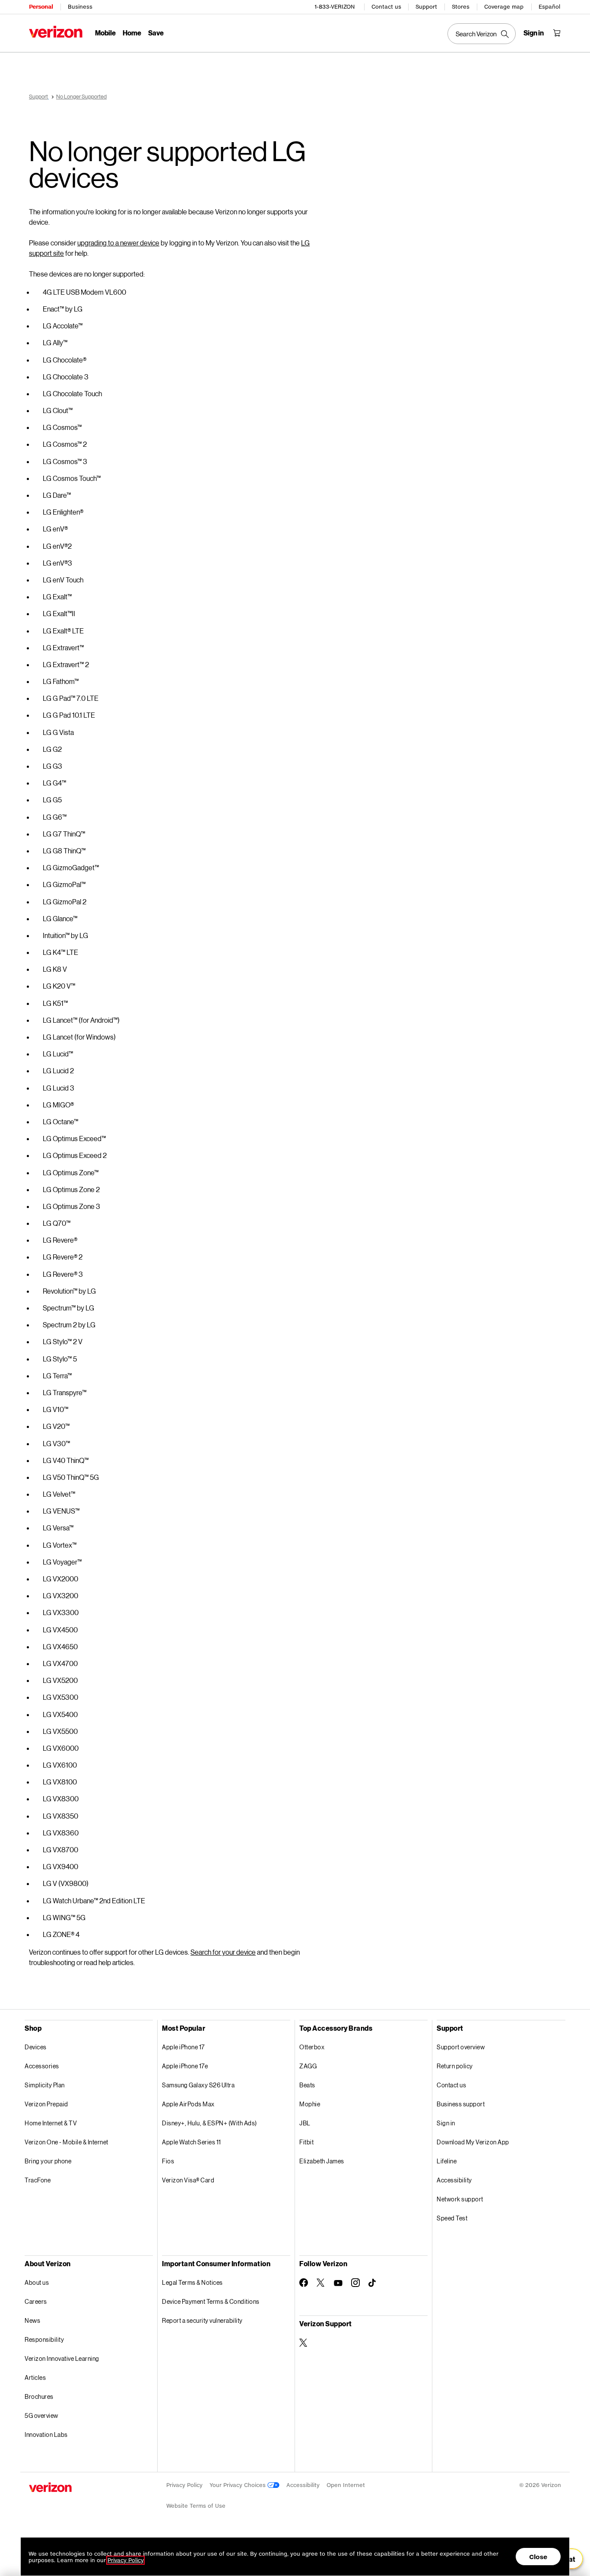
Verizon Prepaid (46, 2104)
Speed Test (452, 2218)
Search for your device (223, 1952)
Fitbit (306, 2142)
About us (37, 2282)
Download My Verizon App (473, 2142)
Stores (461, 7)
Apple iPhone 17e (185, 2066)
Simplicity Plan (45, 2085)
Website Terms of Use (196, 2506)
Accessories (42, 2066)
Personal (41, 7)
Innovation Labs (46, 2434)
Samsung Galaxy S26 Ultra (198, 2085)
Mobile (105, 33)
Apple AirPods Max (188, 2104)
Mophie (310, 2104)
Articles (35, 2377)
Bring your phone (48, 2161)
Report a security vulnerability (202, 2320)
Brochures (39, 2396)
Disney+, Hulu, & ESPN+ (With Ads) (209, 2123)
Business (80, 7)
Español (549, 7)
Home (132, 33)
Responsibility (44, 2339)
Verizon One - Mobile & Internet (67, 2142)
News (32, 2320)
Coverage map (504, 7)
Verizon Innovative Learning (62, 2358)
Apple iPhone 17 (183, 2047)
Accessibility (454, 2180)
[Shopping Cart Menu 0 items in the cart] (557, 33)
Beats (307, 2085)
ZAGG (308, 2066)
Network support (460, 2199)
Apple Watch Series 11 (192, 2142)
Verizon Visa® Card (188, 2180)
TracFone (38, 2180)
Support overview (461, 2047)
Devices (36, 2047)
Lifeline (447, 2161)
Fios (168, 2161)
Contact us (386, 7)
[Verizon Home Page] (56, 32)
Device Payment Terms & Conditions (211, 2301)
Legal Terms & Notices (192, 2282)
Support (426, 7)
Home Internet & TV (51, 2123)
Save (156, 33)
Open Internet (346, 2485)
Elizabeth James (322, 2161)
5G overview (41, 2415)
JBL (305, 2123)
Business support (461, 2104)
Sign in (446, 2123)
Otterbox (312, 2047)
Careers (36, 2301)
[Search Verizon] (482, 34)
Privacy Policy (184, 2485)
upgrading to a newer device (118, 243)
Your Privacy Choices (238, 2485)
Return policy (455, 2066)
